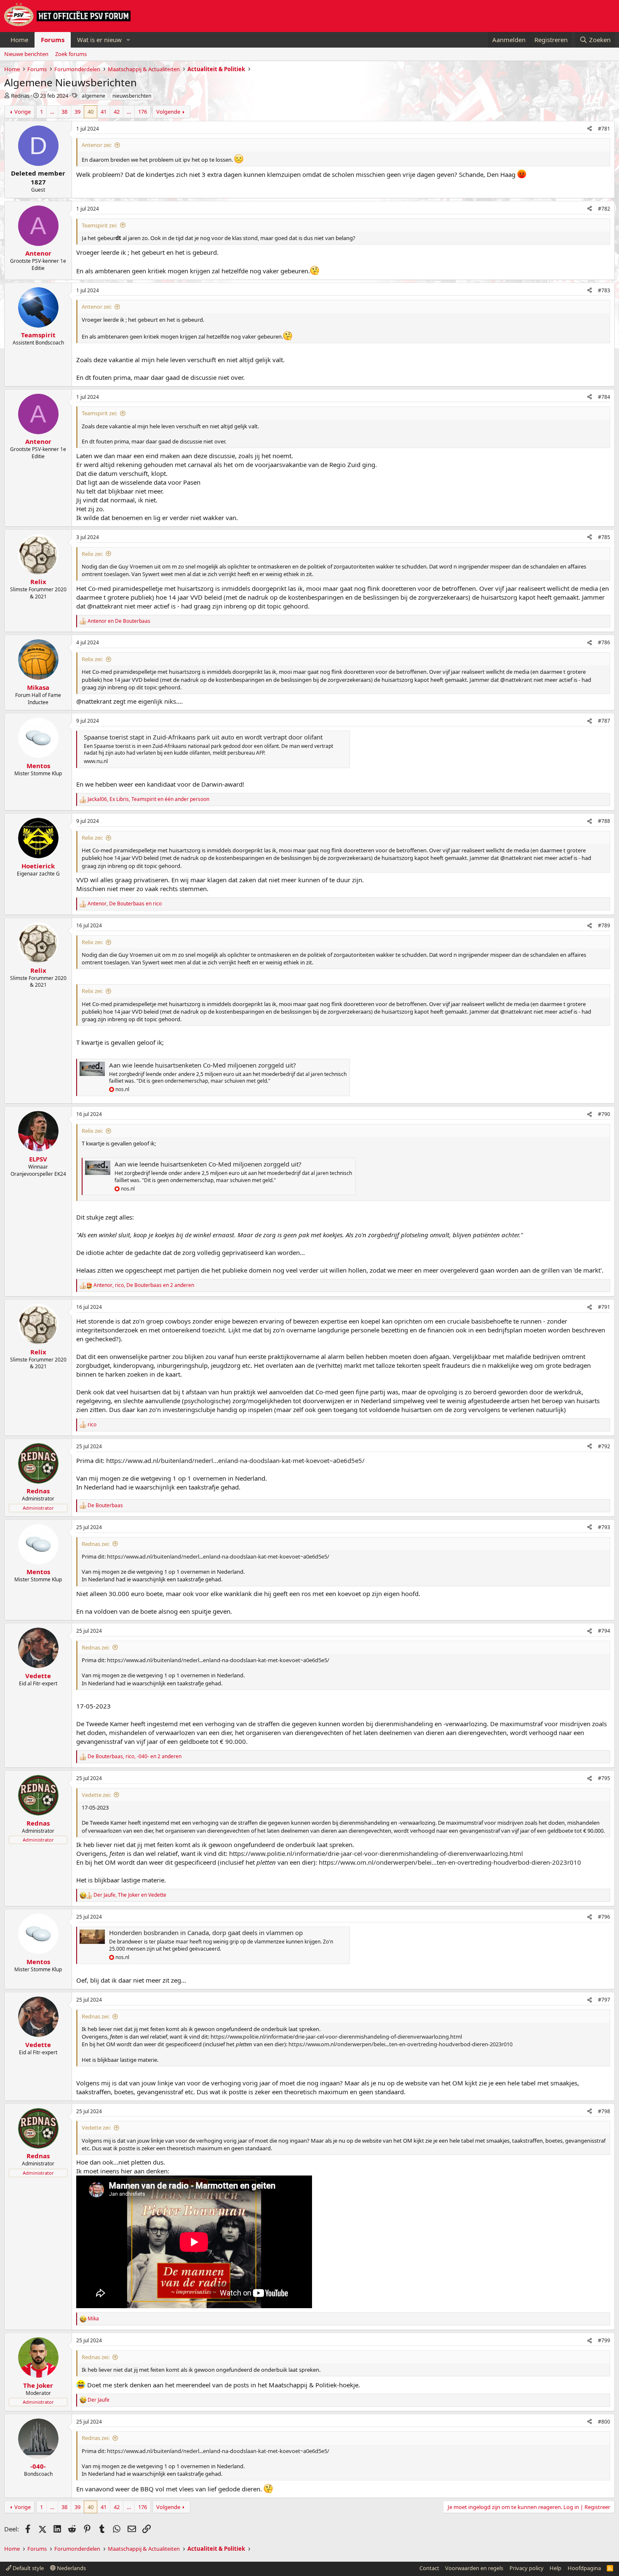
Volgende (168, 112)
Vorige (23, 112)
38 (64, 112)
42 (117, 112)
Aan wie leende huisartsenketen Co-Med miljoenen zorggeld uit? (203, 1065)
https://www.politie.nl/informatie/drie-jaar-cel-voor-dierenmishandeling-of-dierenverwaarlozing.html (376, 1853)
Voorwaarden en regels (474, 2568)
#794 (604, 1631)
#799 (604, 2340)
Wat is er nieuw (99, 40)
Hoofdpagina (584, 2568)
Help (555, 2568)
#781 (604, 129)
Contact (429, 2568)
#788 (604, 821)
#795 (604, 1778)
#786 (604, 642)
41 (104, 112)
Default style (28, 2568)
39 (77, 112)
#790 (604, 1114)
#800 (604, 2422)
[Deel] (590, 129)
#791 (604, 1307)
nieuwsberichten (132, 96)
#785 (604, 537)
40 (91, 112)
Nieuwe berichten (26, 54)
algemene (93, 96)
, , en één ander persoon (148, 799)
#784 (604, 397)
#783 (604, 290)
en (119, 621)
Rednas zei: (96, 1544)
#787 (604, 721)
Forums (53, 40)
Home (19, 40)
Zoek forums (71, 54)
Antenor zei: (97, 145)
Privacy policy (527, 2568)
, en (125, 904)
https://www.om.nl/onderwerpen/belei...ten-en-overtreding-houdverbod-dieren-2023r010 (450, 1862)
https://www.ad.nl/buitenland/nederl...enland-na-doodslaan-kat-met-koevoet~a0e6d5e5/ (235, 1460)
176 (143, 112)
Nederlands (71, 2568)
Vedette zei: (96, 1795)
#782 (604, 209)
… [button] (52, 112)
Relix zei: (92, 554)
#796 (604, 1917)
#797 (604, 2000)
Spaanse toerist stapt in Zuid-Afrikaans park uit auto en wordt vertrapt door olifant (203, 737)
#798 (604, 2111)
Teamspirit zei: (99, 225)
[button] (128, 40)
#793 (604, 1527)
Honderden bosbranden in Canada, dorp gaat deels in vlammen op (206, 1933)
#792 (604, 1446)
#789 (604, 925)
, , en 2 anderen (144, 1285)
